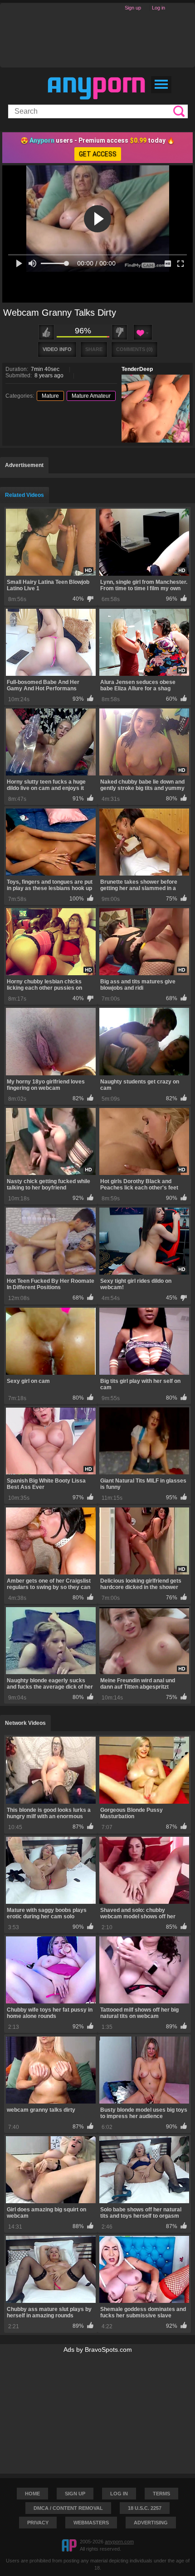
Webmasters (91, 2523)
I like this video (46, 332)
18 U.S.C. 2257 (145, 2508)
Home (32, 2494)
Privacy (38, 2523)
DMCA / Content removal (68, 2508)
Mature (50, 396)
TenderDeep (137, 369)
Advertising (151, 2523)
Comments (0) (134, 349)
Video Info (57, 349)
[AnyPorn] (96, 88)
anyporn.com (119, 2542)
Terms (161, 2494)
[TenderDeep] (156, 409)
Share (94, 349)
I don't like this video (119, 332)
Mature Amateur (91, 396)
